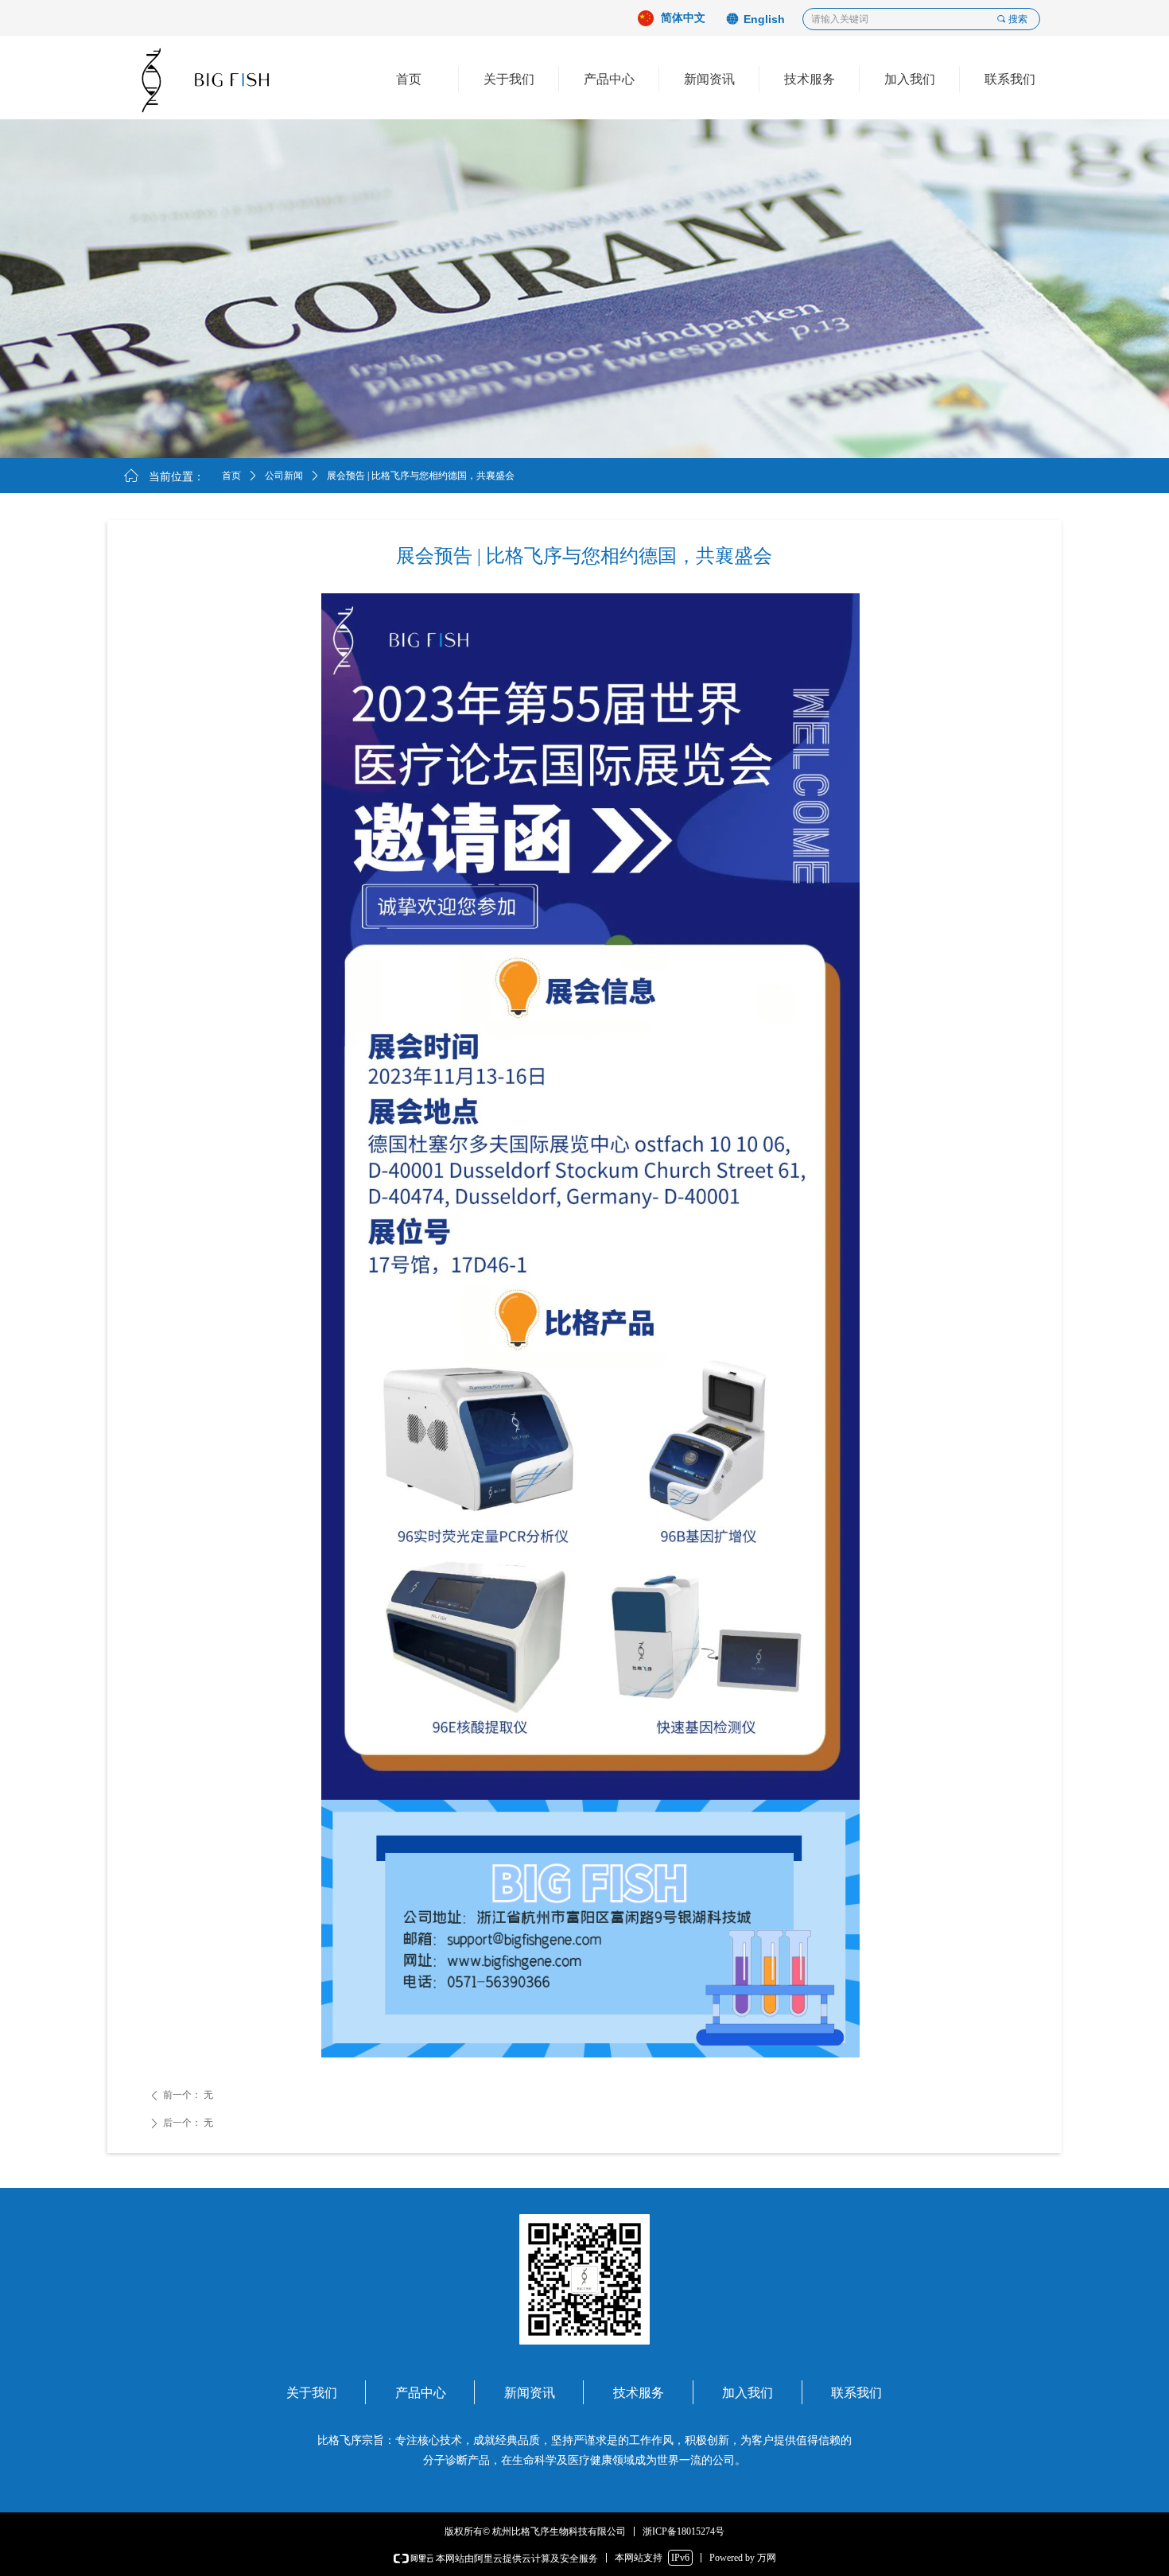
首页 (231, 476)
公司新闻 (284, 476)
